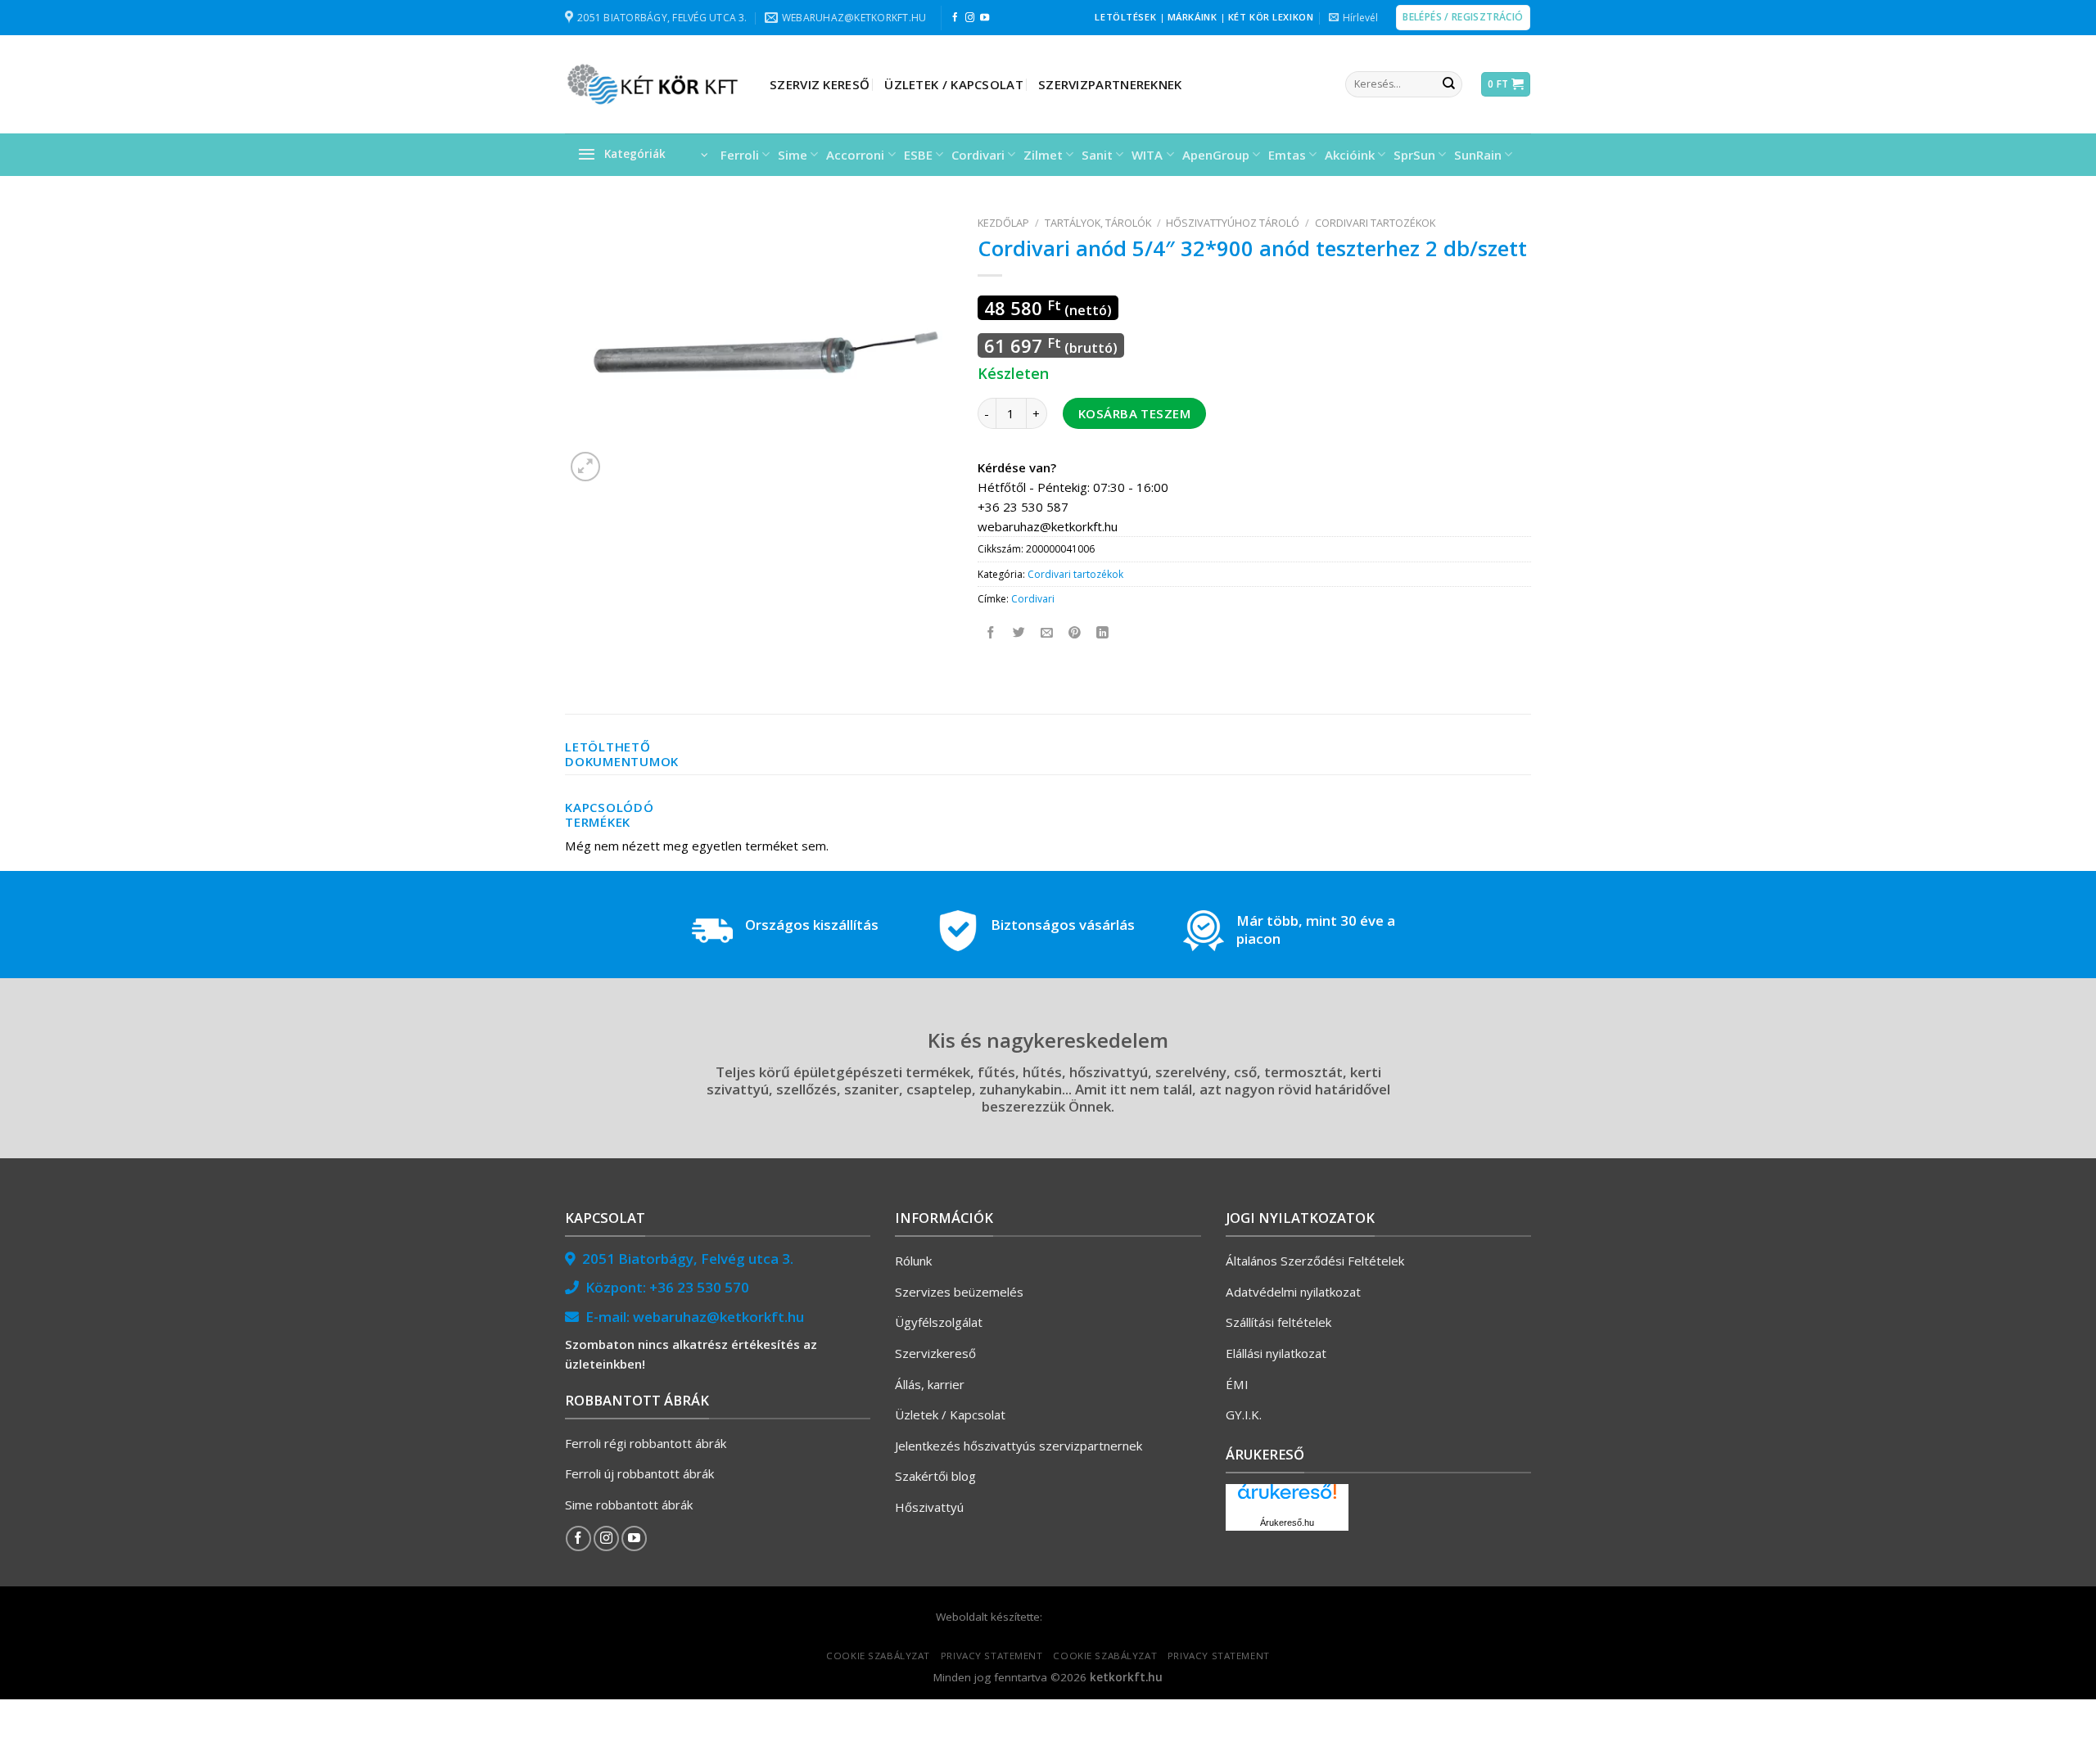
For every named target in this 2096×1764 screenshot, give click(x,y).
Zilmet (1043, 155)
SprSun (1414, 155)
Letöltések (1125, 17)
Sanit (1097, 155)
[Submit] (1448, 84)
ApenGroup (1216, 155)
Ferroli (740, 155)
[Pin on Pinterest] (1075, 633)
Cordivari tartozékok (1375, 223)
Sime (793, 155)
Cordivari (978, 155)
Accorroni (855, 155)
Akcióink (1350, 155)
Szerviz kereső (820, 84)
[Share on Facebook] (992, 633)
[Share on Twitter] (1020, 633)
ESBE (918, 155)
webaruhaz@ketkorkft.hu (718, 1317)
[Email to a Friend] (1048, 633)
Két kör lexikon (1271, 17)
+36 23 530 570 (699, 1287)
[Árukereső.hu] (1287, 1498)
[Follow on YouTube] (985, 18)
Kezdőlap (1003, 223)
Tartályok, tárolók (1098, 223)
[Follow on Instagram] (970, 18)
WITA (1147, 155)
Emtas (1287, 155)
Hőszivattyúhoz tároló (1233, 223)
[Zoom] (585, 467)
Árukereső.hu (1287, 1523)
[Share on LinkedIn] (1103, 633)
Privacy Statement (992, 1656)
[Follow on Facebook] (955, 18)
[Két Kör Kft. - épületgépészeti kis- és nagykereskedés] (655, 84)
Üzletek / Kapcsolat (954, 84)
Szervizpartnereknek (1110, 84)
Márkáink (1193, 17)
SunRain (1478, 155)
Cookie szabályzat (878, 1656)
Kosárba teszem (1134, 413)
